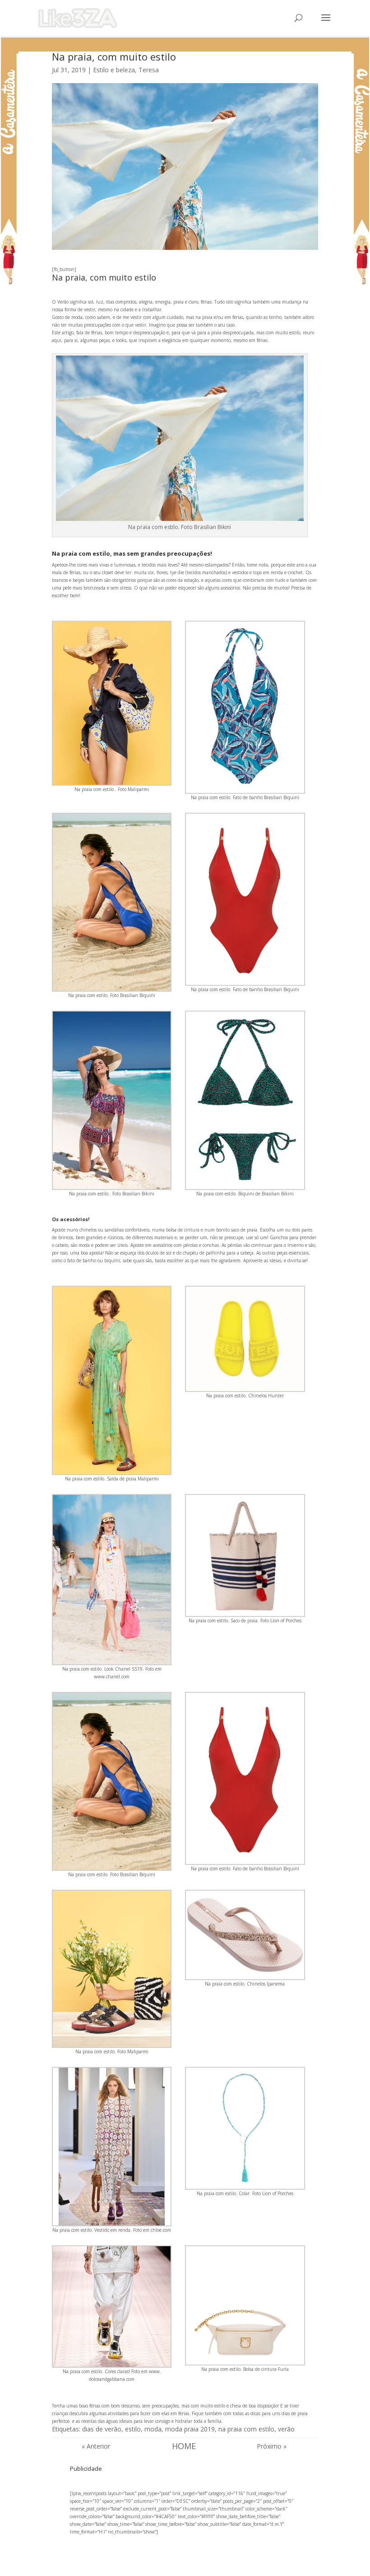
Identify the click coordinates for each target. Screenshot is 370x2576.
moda (153, 2429)
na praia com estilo (246, 2429)
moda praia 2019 (190, 2429)
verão (286, 2429)
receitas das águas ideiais (107, 2421)
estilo (133, 2429)
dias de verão (102, 2429)
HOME (184, 2446)
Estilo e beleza (114, 70)
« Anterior (96, 2446)
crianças (60, 2413)
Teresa (149, 70)
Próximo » (272, 2446)
